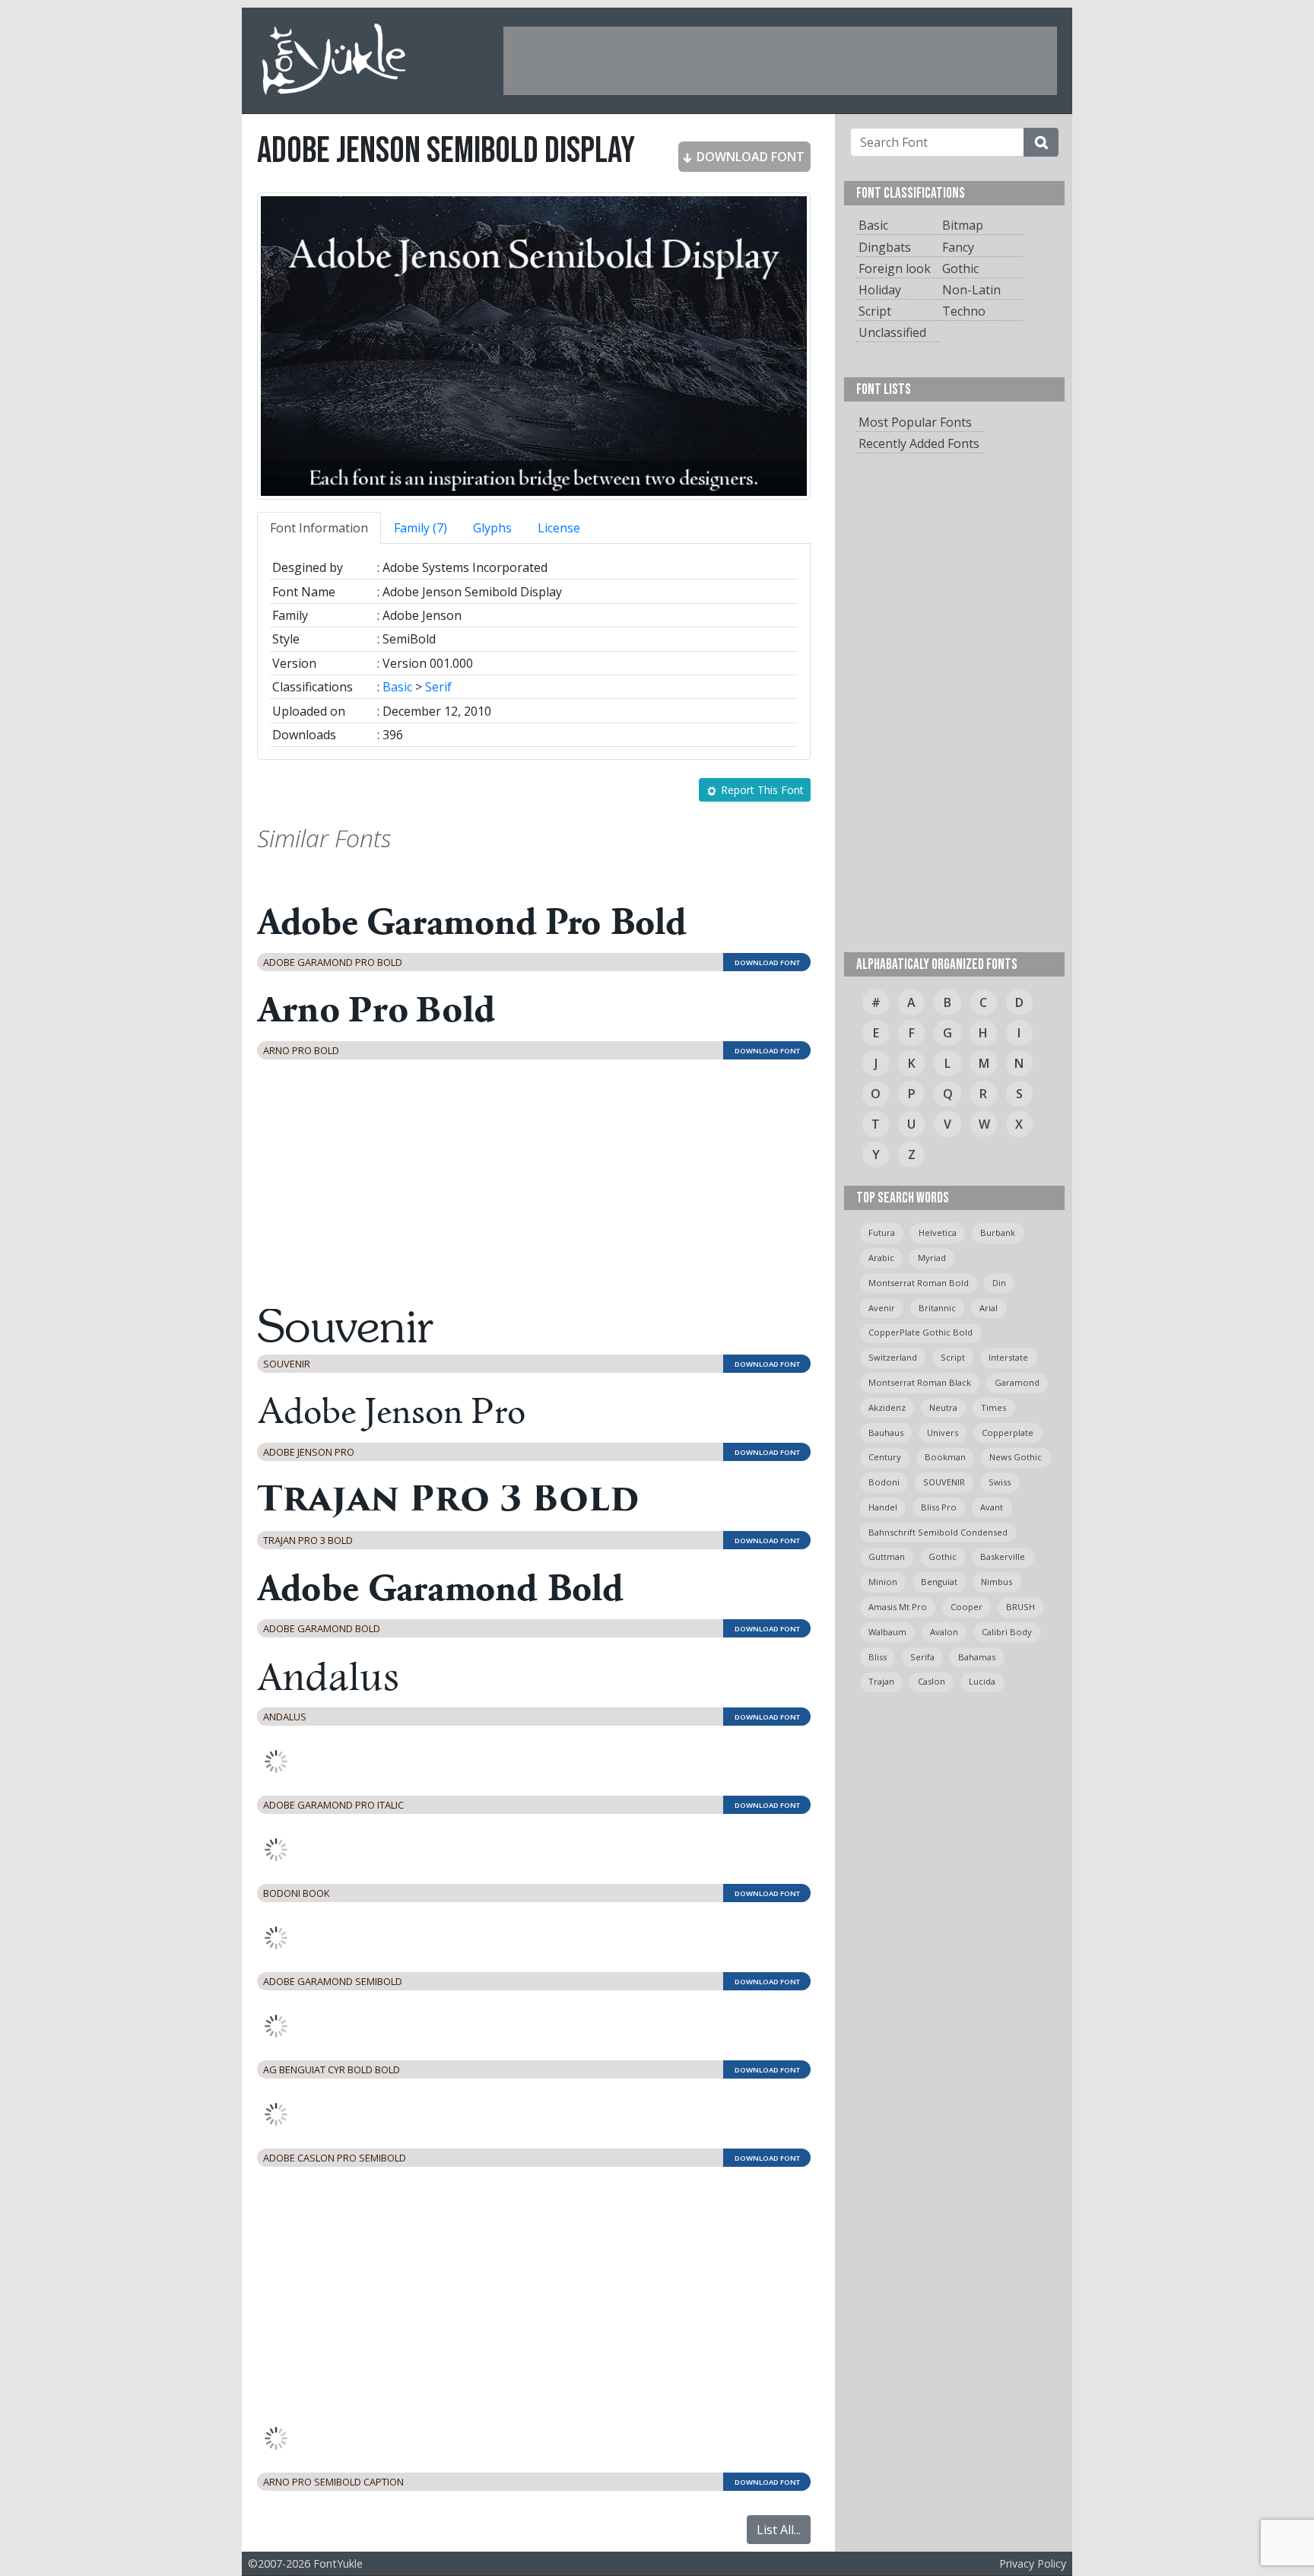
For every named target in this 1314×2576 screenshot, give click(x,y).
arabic (881, 1258)
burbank (998, 1232)
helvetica (938, 1232)
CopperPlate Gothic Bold (920, 1332)
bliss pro (939, 1507)
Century (885, 1457)
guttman (887, 1556)
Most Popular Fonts (915, 422)
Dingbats (885, 247)
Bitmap (963, 225)
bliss (878, 1657)
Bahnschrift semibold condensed (938, 1532)
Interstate (1008, 1357)
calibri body (1007, 1632)
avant (992, 1507)
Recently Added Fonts (919, 443)
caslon (932, 1681)
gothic (943, 1556)
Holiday (880, 290)
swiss (1000, 1482)
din (999, 1283)
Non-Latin (971, 290)
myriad (932, 1258)
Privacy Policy (1033, 2563)
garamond (1017, 1382)
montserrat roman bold (919, 1283)
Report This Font (761, 790)
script (953, 1357)
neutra (943, 1407)
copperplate (1008, 1433)
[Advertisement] (780, 61)
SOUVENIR (944, 1482)
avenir (882, 1308)
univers (943, 1433)
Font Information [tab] (319, 528)
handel (883, 1507)
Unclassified (892, 332)
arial (989, 1308)
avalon (944, 1632)
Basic (397, 687)
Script (875, 311)
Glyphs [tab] (492, 528)
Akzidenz (887, 1407)
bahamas (977, 1657)
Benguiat (939, 1582)
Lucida (982, 1681)
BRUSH (1020, 1607)
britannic (937, 1308)
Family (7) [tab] (421, 528)
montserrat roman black (920, 1382)
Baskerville (1003, 1556)
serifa (922, 1657)
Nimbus (997, 1582)
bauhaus (886, 1433)
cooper (966, 1607)
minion (883, 1582)
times (993, 1407)
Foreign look (895, 268)
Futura (882, 1232)
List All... (779, 2530)
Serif (438, 687)
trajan (881, 1681)
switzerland (893, 1357)
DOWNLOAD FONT (749, 157)
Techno (964, 311)
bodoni (884, 1482)
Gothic (960, 268)
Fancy (958, 247)
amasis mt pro (898, 1607)
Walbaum (887, 1632)
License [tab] (559, 528)
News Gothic (1016, 1457)
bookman (945, 1457)
